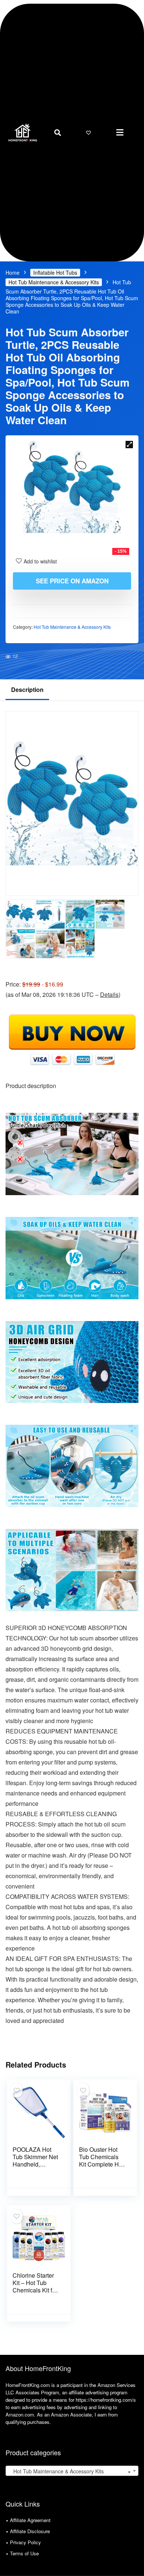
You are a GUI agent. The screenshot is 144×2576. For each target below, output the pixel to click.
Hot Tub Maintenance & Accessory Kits (54, 282)
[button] (120, 132)
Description (27, 690)
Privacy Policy (25, 2542)
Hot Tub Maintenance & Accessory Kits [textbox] (70, 2471)
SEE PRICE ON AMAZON (72, 581)
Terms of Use (24, 2553)
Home (13, 272)
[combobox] (72, 2471)
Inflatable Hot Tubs (55, 272)
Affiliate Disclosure (30, 2531)
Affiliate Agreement (30, 2520)
